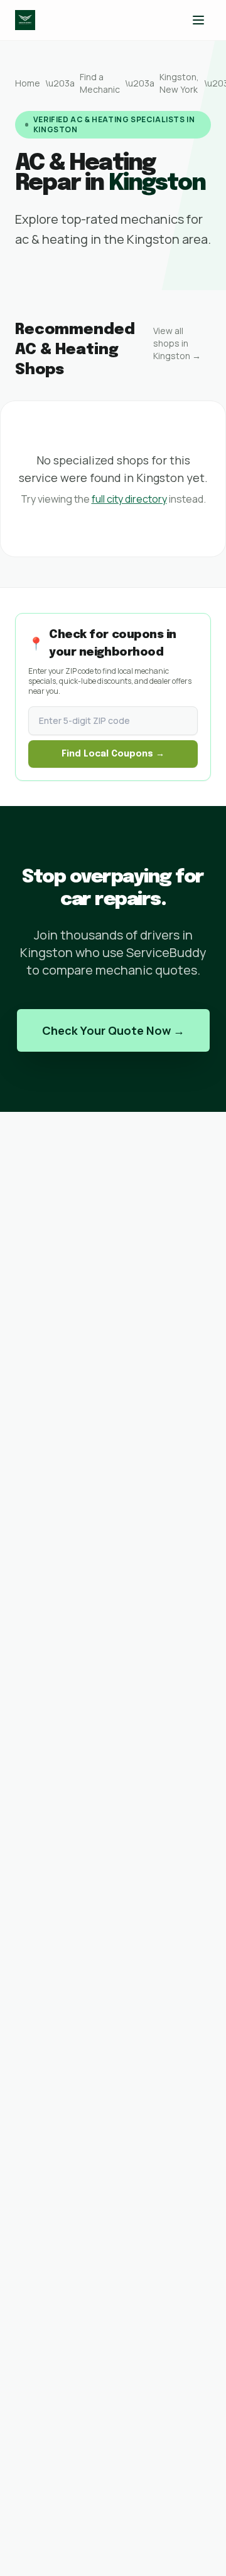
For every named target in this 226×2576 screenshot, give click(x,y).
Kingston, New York (179, 83)
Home (28, 83)
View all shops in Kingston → (177, 343)
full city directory (129, 499)
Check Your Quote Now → (113, 1030)
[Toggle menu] (198, 20)
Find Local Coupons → (113, 754)
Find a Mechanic (100, 83)
